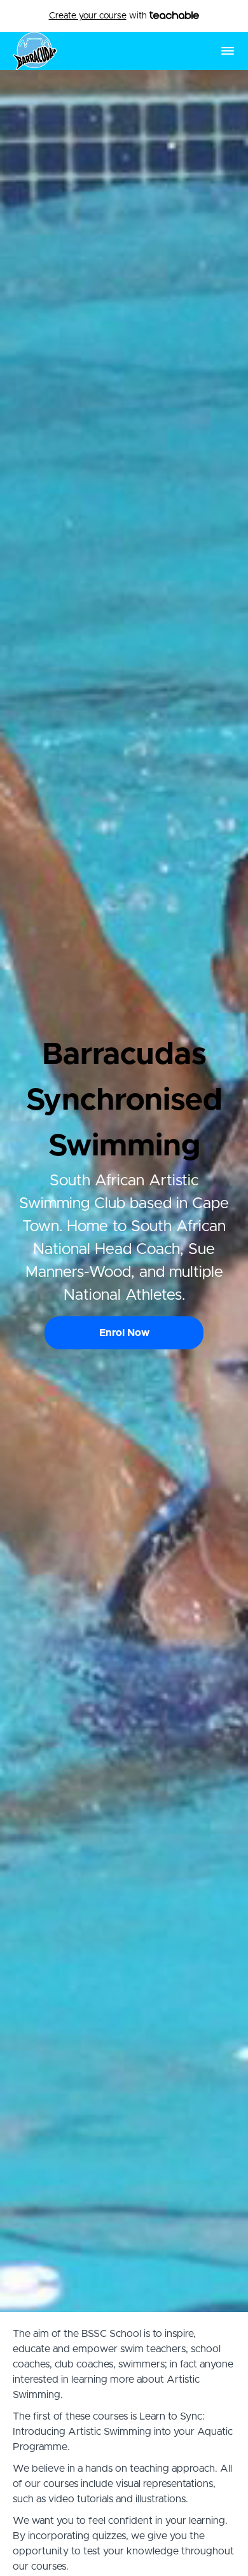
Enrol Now (124, 1333)
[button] (228, 51)
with (99, 16)
